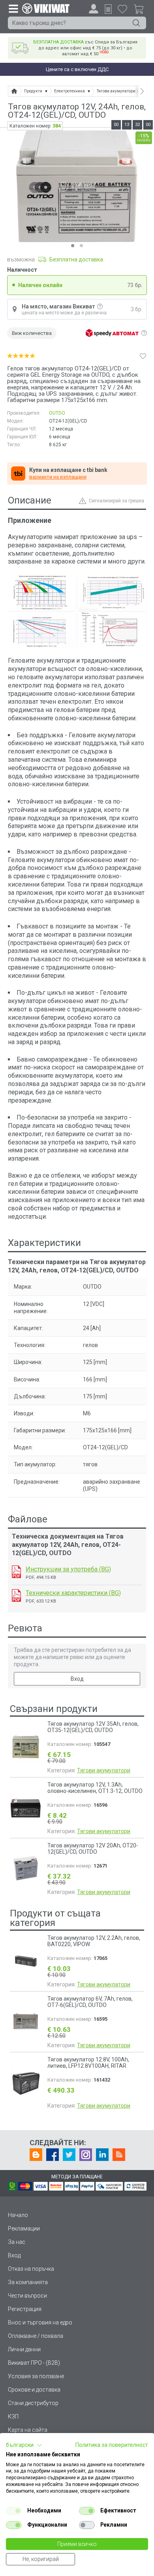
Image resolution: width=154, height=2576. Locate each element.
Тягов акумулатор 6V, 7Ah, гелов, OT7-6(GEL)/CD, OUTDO (90, 2002)
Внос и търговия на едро (40, 2322)
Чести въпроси (27, 2296)
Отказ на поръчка (31, 2269)
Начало (18, 2215)
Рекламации (24, 2228)
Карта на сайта (28, 2430)
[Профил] (94, 9)
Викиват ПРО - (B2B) (34, 2363)
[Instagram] (86, 2155)
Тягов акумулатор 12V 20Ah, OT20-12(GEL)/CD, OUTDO (93, 1849)
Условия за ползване (36, 2376)
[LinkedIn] (102, 2155)
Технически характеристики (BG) (73, 1593)
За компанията (28, 2282)
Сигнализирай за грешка (116, 501)
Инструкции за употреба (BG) (68, 1569)
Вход (77, 1679)
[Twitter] (69, 2155)
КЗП (13, 2416)
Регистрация (25, 2309)
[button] (24, 2445)
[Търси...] (136, 23)
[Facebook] (53, 2155)
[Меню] (13, 8)
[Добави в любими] (143, 356)
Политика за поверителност (112, 2445)
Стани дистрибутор (33, 2403)
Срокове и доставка (34, 2390)
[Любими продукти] (122, 9)
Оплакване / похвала (36, 2336)
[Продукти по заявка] (108, 9)
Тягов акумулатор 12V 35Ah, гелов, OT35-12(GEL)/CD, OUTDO (93, 1727)
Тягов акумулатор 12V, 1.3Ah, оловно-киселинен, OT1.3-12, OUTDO (95, 1788)
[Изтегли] (16, 1572)
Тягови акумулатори (104, 1770)
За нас (17, 2242)
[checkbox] (14, 2511)
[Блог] (36, 2155)
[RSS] (119, 2155)
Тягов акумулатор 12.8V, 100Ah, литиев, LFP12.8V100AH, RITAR (88, 2063)
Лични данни (24, 2349)
